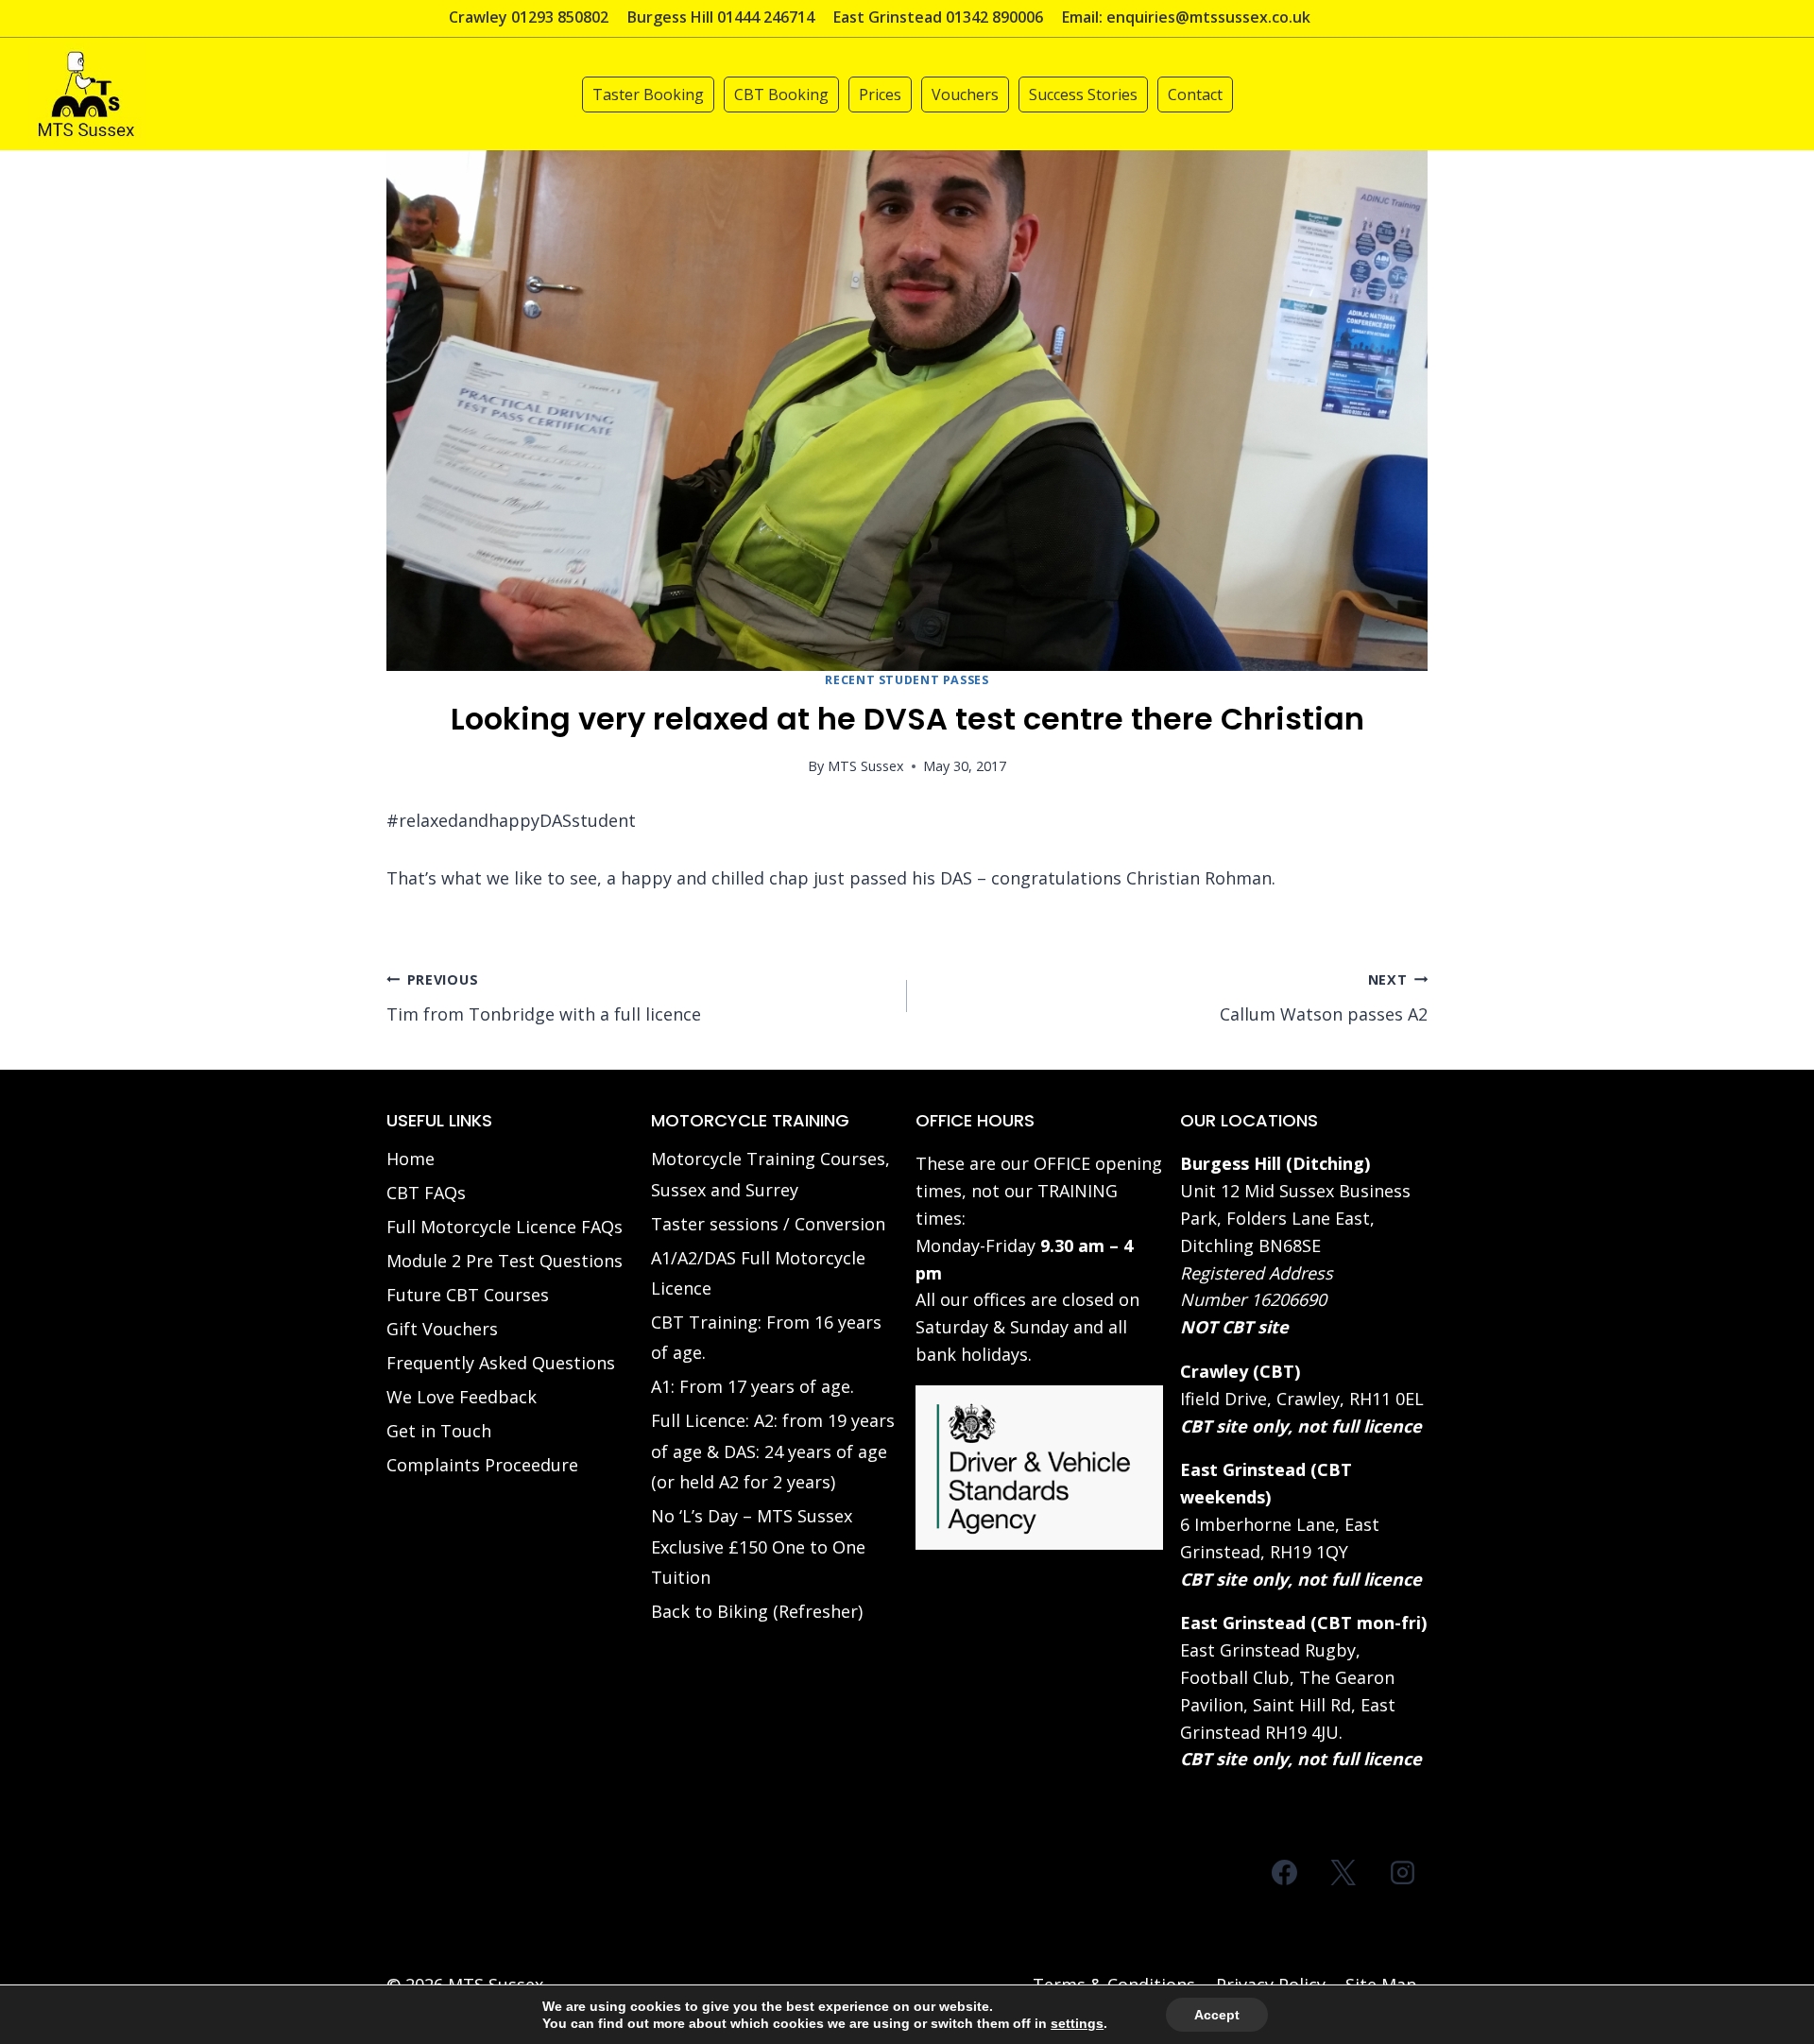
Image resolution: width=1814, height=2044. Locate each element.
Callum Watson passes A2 (1324, 998)
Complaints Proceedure (482, 1465)
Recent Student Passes (907, 680)
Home (411, 1159)
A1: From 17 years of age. (753, 1386)
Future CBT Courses (468, 1295)
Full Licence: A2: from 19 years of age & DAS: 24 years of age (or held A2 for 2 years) (773, 1451)
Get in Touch (439, 1431)
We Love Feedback (462, 1397)
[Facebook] (1285, 1872)
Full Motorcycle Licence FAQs (505, 1227)
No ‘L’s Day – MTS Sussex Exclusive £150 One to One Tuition (758, 1546)
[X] (1343, 1872)
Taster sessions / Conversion (768, 1224)
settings (1077, 2023)
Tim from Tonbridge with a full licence (544, 998)
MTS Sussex (866, 766)
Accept (1217, 2015)
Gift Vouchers (442, 1329)
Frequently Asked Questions (501, 1363)
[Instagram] (1402, 1872)
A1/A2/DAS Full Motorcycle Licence (758, 1273)
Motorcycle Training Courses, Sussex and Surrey (770, 1174)
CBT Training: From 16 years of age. (766, 1337)
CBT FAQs (426, 1193)
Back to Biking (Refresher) (757, 1611)
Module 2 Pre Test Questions (505, 1261)
